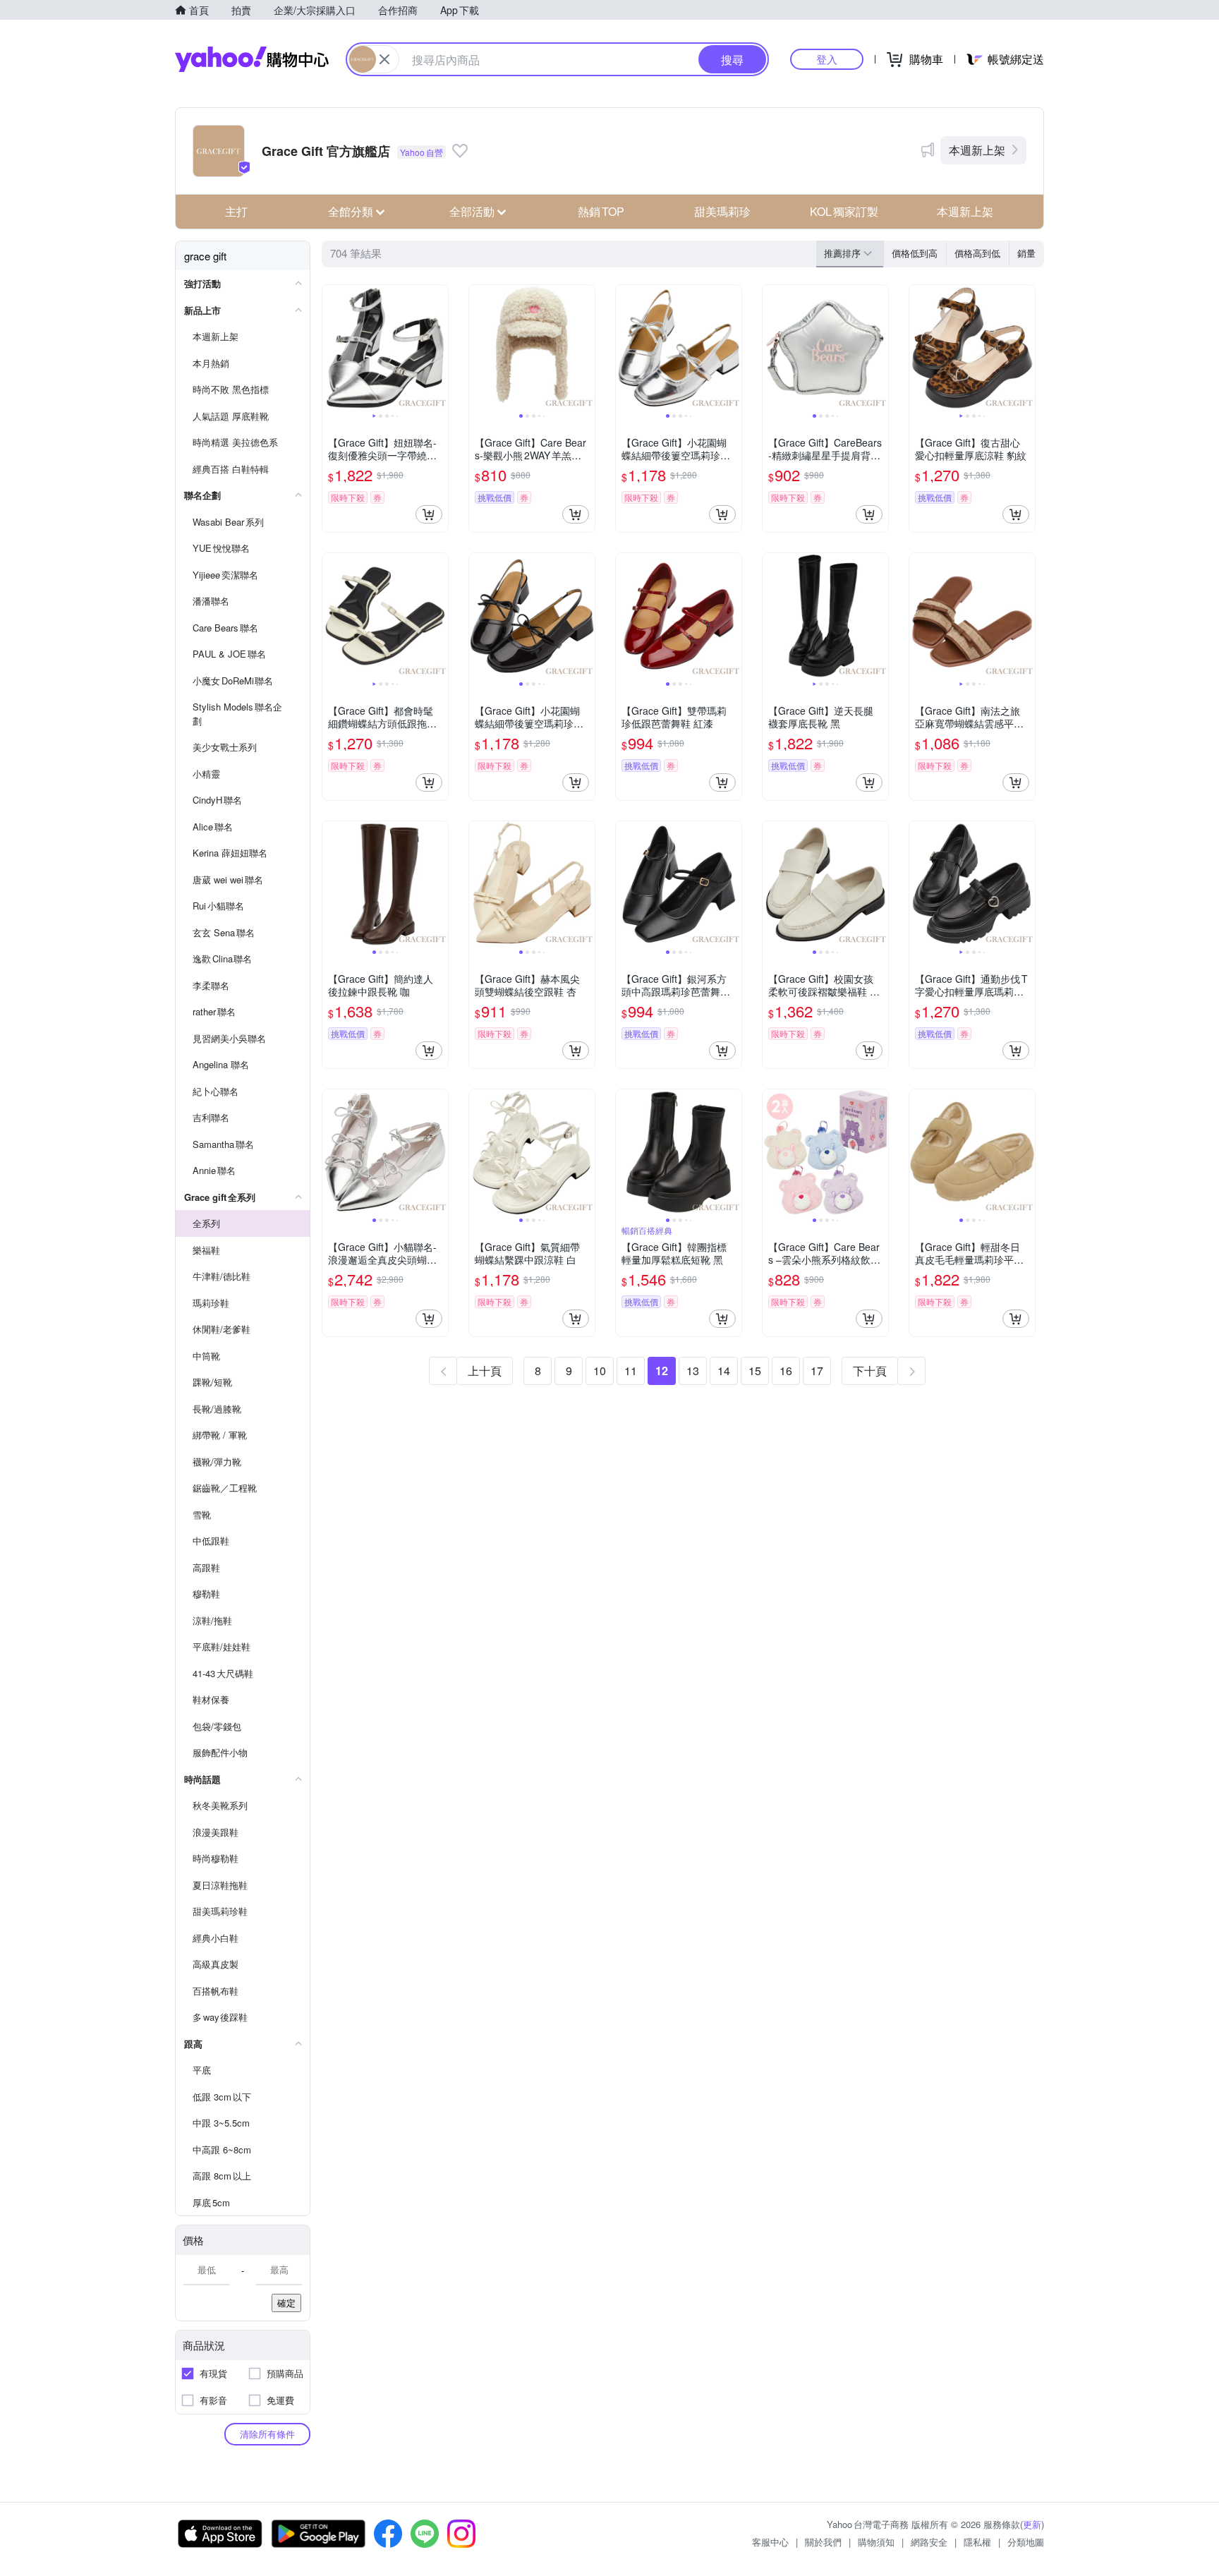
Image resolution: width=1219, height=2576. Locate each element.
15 (755, 1371)
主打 (236, 211)
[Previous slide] (332, 348)
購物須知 (876, 2542)
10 (600, 1371)
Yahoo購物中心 (252, 59)
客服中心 (770, 2542)
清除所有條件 (267, 2434)
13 (693, 1371)
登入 (827, 59)
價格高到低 (977, 253)
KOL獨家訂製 (844, 211)
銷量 (1026, 253)
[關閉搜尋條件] (384, 59)
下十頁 (870, 1371)
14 (724, 1371)
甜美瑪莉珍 (722, 211)
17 (817, 1371)
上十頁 (485, 1371)
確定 (286, 2303)
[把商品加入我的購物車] (429, 514)
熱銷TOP (601, 211)
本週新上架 (977, 150)
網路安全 (929, 2542)
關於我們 (823, 2542)
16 (786, 1371)
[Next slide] (439, 348)
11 (631, 1371)
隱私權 (977, 2542)
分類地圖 (1026, 2542)
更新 (1032, 2524)
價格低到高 (915, 253)
